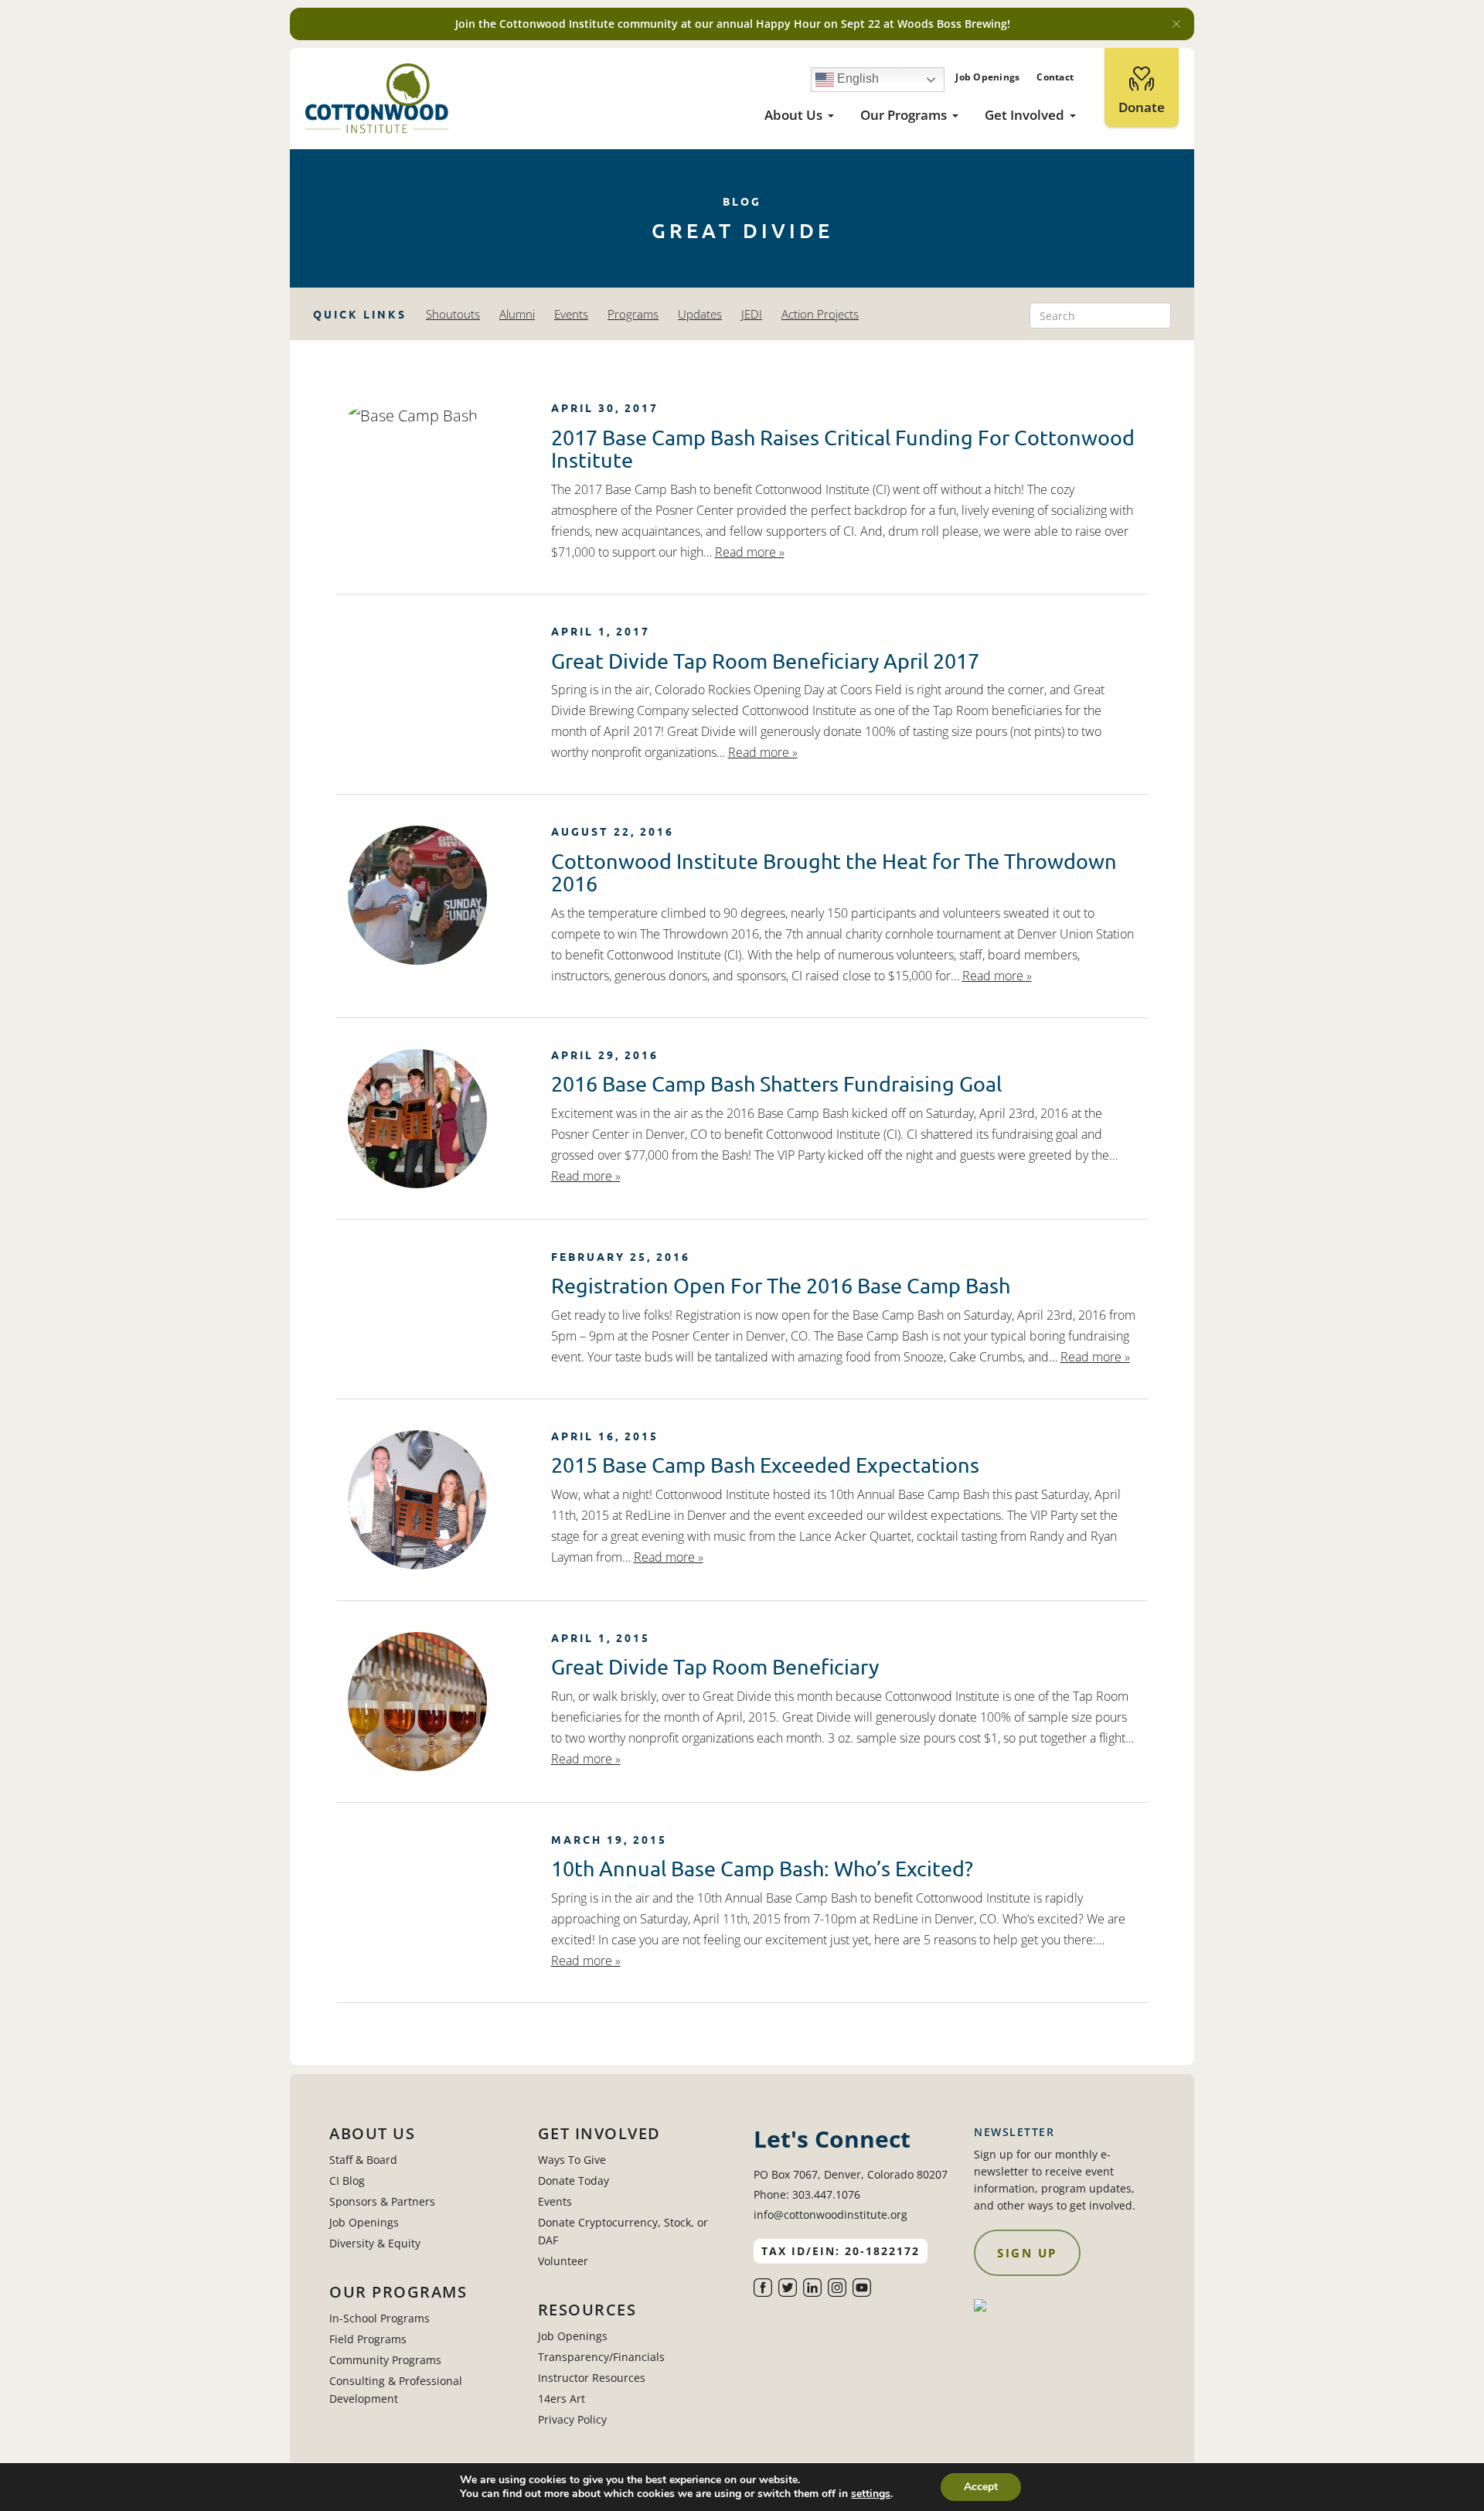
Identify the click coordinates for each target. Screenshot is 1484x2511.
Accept (981, 2487)
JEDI (752, 314)
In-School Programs (380, 2318)
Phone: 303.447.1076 (807, 2194)
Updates (700, 314)
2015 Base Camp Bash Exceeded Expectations (765, 1465)
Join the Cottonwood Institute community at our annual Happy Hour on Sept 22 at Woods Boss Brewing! (733, 24)
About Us (793, 115)
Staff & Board (363, 2160)
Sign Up (1027, 2253)
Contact (1055, 77)
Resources (587, 2310)
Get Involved (1025, 115)
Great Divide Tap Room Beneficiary (715, 1666)
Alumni (517, 314)
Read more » (750, 552)
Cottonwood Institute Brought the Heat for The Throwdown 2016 (834, 872)
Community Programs (385, 2360)
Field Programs (368, 2339)
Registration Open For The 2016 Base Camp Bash (781, 1285)
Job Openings (987, 77)
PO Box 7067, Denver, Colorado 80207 (851, 2174)
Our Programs (904, 115)
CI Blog (347, 2181)
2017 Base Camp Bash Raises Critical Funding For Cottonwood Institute (843, 449)
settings (871, 2494)
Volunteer (563, 2261)
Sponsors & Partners (382, 2201)
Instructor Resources (592, 2378)
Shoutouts (453, 314)
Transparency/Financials (601, 2357)
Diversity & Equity (375, 2243)
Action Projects (820, 314)
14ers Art (562, 2399)
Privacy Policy (572, 2419)
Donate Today (574, 2181)
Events (571, 314)
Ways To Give (572, 2160)
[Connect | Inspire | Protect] (377, 99)
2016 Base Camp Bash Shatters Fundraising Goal (776, 1083)
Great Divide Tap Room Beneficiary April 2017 (765, 661)
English (856, 78)
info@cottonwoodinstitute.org (830, 2215)
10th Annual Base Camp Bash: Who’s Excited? (762, 1868)
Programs (633, 314)
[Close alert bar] (1176, 24)
